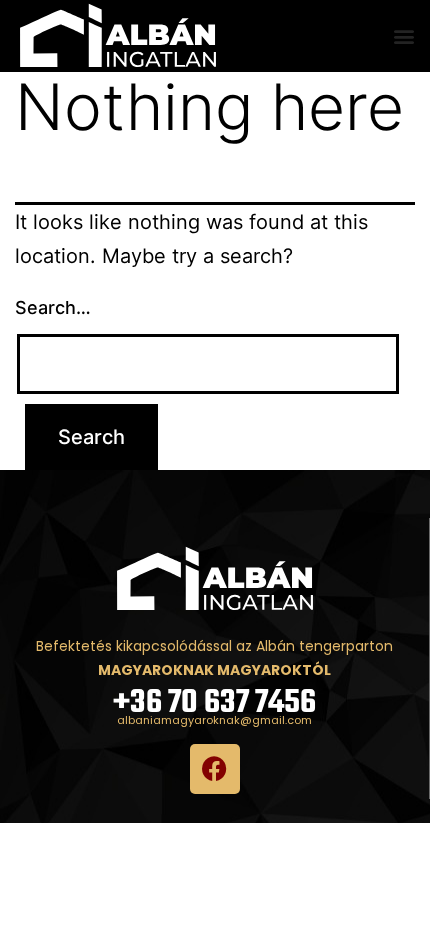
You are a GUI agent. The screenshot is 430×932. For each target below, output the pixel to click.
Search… (53, 307)
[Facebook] (215, 769)
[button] (403, 36)
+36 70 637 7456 (214, 703)
